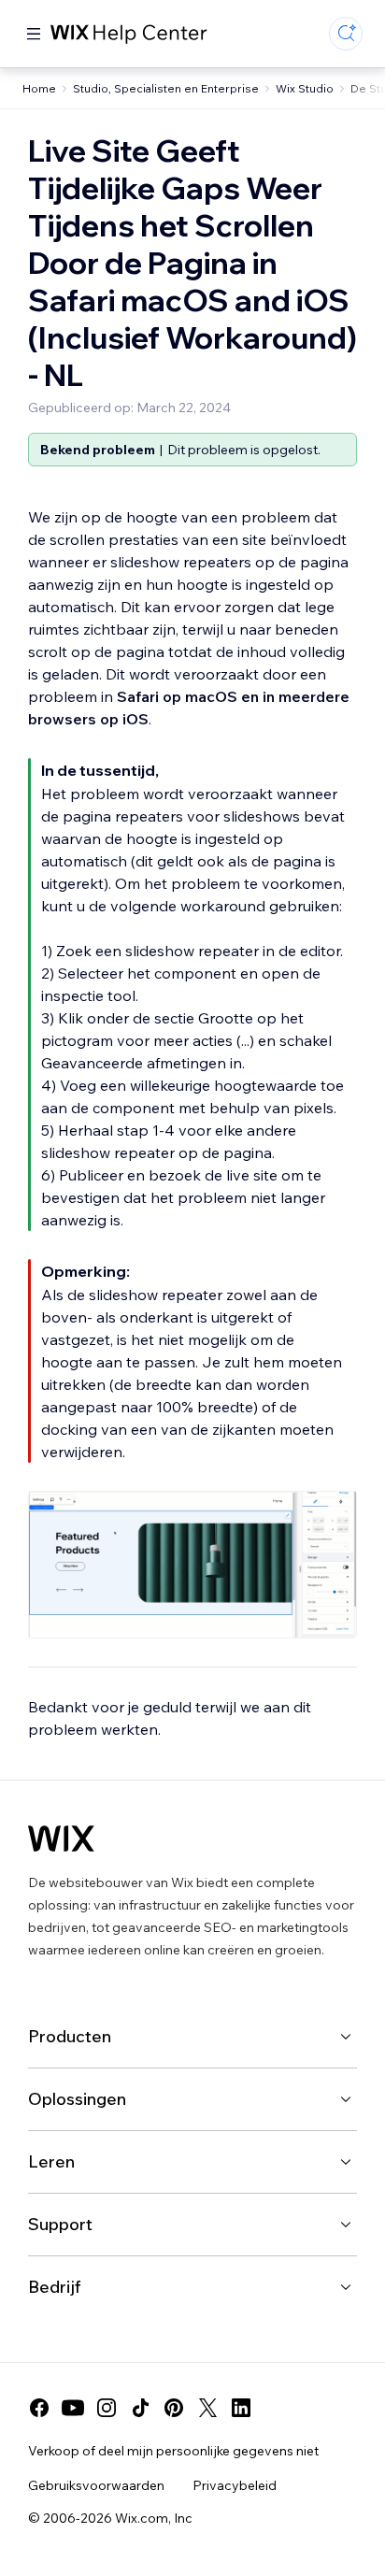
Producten (70, 2036)
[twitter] (207, 2408)
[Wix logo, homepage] (61, 1839)
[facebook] (39, 2408)
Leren (51, 2161)
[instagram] (107, 2408)
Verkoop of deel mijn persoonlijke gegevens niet (173, 2451)
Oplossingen (77, 2099)
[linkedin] (241, 2408)
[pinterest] (174, 2408)
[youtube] (73, 2408)
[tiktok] (140, 2408)
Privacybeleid (235, 2485)
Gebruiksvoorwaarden (96, 2485)
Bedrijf (54, 2287)
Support (60, 2224)
